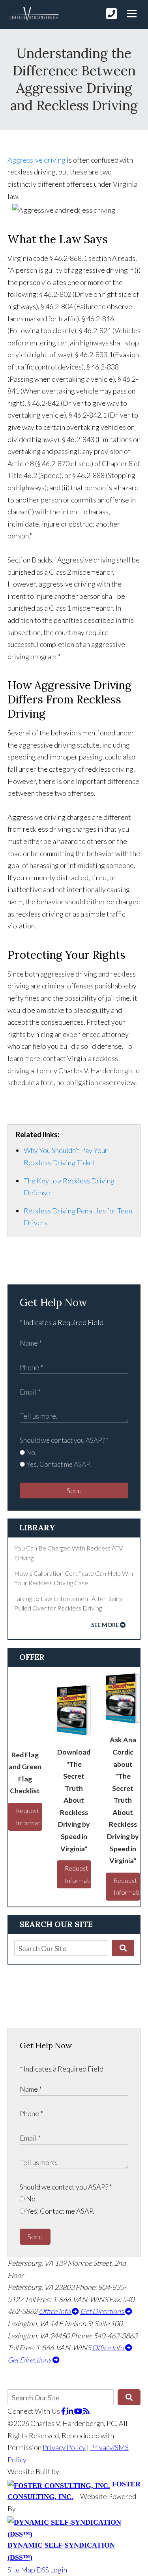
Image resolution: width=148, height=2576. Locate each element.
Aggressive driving (37, 160)
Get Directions (103, 2311)
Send (74, 1490)
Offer (32, 1657)
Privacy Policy (64, 2447)
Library (37, 1527)
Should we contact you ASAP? (64, 1440)
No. (31, 1452)
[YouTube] (79, 2411)
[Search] (123, 1948)
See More (105, 1625)
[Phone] (111, 14)
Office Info (55, 2311)
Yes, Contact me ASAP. (58, 1464)
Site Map (21, 2570)
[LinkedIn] (70, 2411)
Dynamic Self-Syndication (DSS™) (61, 2551)
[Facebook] (64, 2411)
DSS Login (52, 2570)
